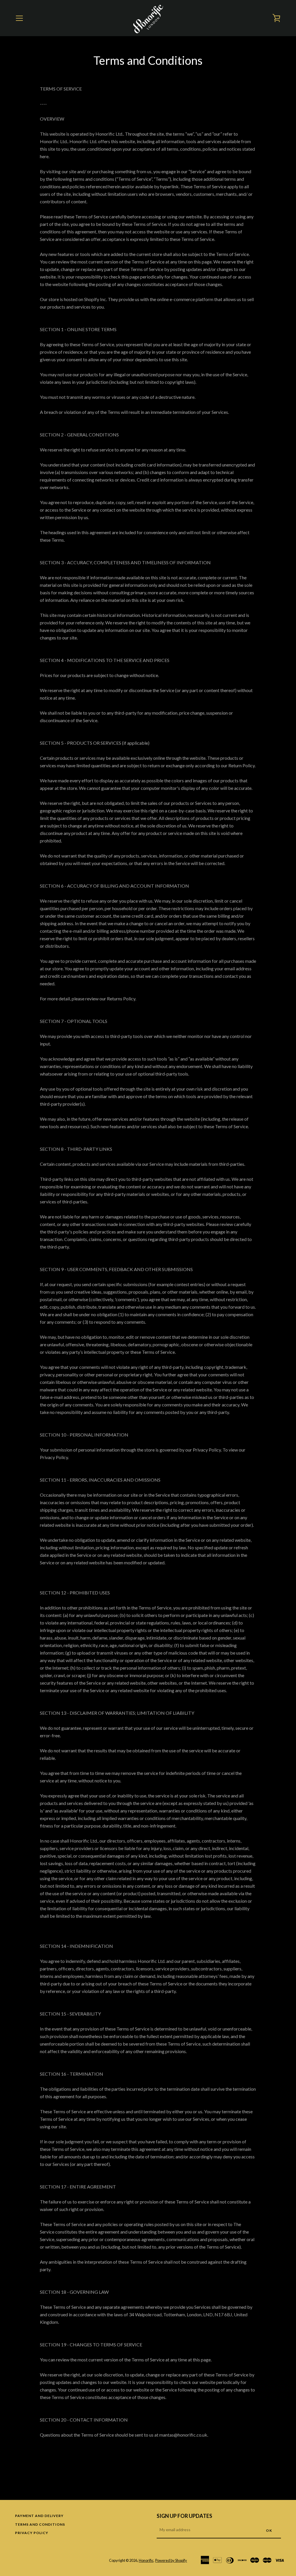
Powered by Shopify (171, 2560)
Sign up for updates (184, 2516)
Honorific (146, 2560)
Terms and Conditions (40, 2524)
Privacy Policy (32, 2533)
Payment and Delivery (39, 2516)
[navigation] (19, 18)
